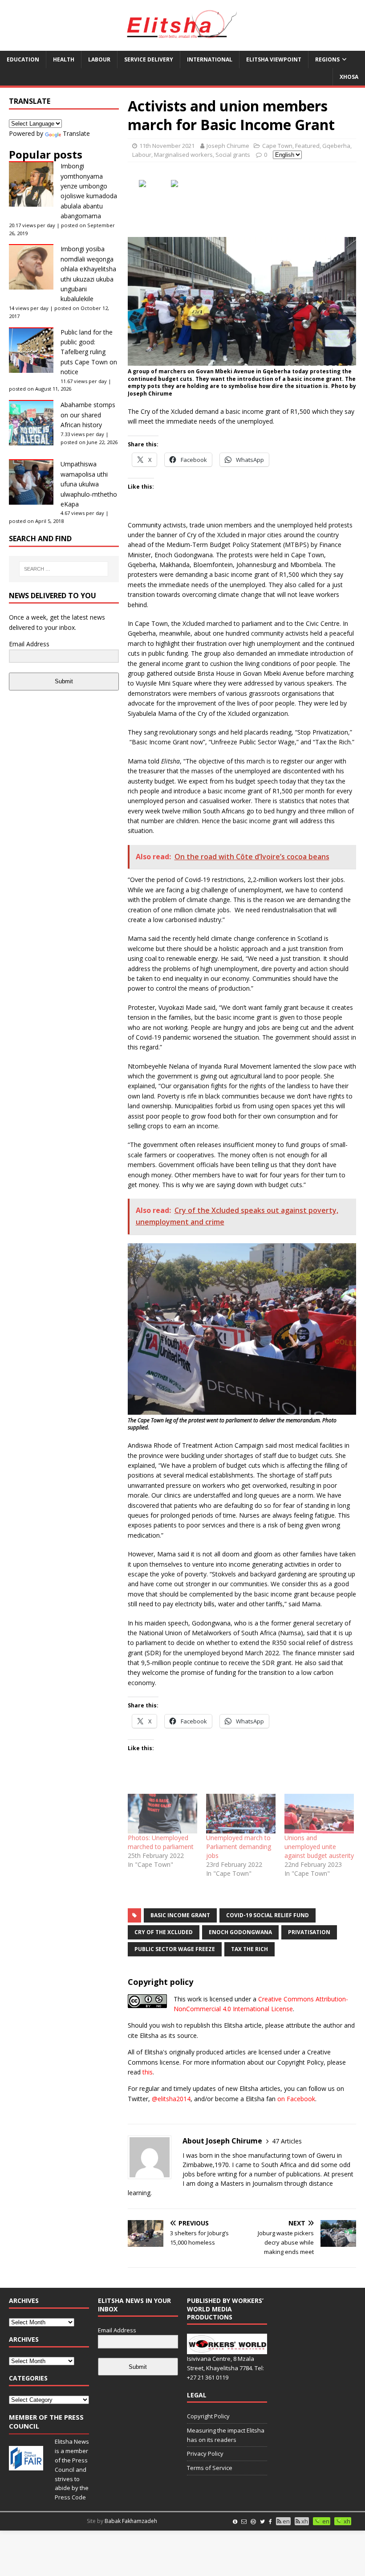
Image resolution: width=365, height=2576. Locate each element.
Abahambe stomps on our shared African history (88, 415)
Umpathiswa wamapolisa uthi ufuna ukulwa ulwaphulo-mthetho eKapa (89, 484)
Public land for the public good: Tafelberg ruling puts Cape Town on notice (89, 352)
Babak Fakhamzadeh (131, 2521)
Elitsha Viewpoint (274, 59)
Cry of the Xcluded (164, 1932)
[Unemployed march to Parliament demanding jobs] (241, 1814)
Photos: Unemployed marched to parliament (161, 1842)
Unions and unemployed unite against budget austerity (319, 1847)
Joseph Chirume (228, 146)
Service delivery (149, 59)
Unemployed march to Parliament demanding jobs (239, 1847)
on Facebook (296, 2099)
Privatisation (309, 1932)
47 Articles (287, 2141)
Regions (327, 59)
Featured (307, 146)
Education (23, 59)
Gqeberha (336, 146)
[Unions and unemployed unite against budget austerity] (319, 1814)
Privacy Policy (205, 2454)
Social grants (233, 155)
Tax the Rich (249, 1949)
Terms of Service (210, 2468)
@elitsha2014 (171, 2099)
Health (64, 59)
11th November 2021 (167, 146)
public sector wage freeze (175, 1949)
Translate (76, 133)
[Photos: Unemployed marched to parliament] (162, 1814)
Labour (99, 59)
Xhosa (349, 77)
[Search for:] (64, 569)
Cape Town (277, 146)
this (148, 2072)
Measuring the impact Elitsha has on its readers (226, 2435)
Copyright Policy (208, 2416)
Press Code (70, 2497)
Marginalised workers (183, 155)
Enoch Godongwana (240, 1932)
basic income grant (180, 1915)
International (210, 59)
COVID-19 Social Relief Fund (268, 1915)
